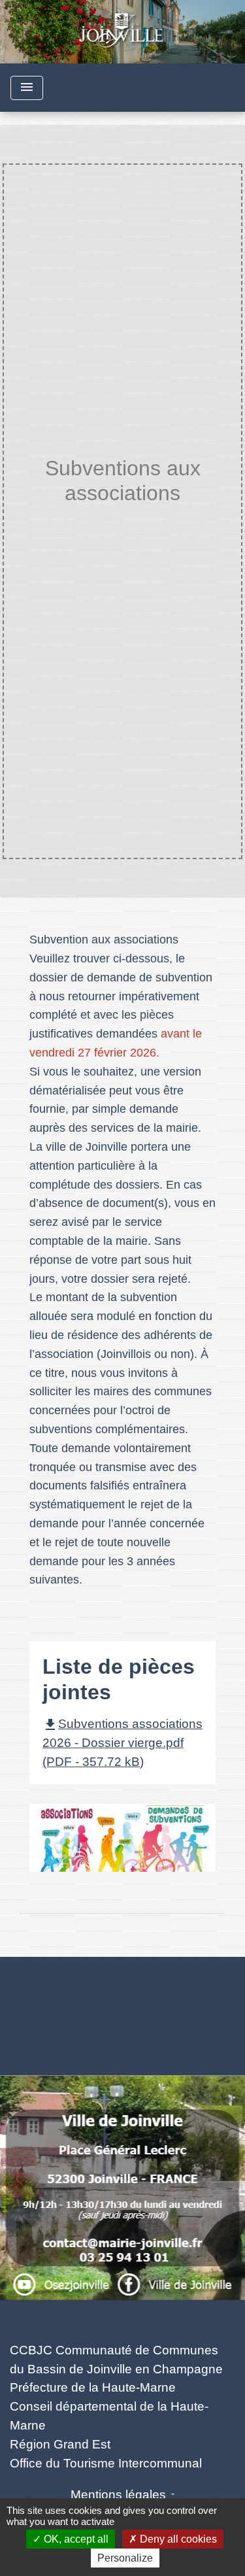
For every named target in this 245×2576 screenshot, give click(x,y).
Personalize (125, 2558)
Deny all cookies (177, 2539)
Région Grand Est (60, 2444)
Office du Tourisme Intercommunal (106, 2463)
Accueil (56, 519)
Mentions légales (118, 2495)
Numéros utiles (122, 1979)
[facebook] (123, 2266)
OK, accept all (75, 2539)
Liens (122, 2319)
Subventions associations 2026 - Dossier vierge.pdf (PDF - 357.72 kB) (122, 1743)
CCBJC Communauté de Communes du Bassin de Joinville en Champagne (116, 2360)
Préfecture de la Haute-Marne (93, 2387)
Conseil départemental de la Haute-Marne (109, 2416)
